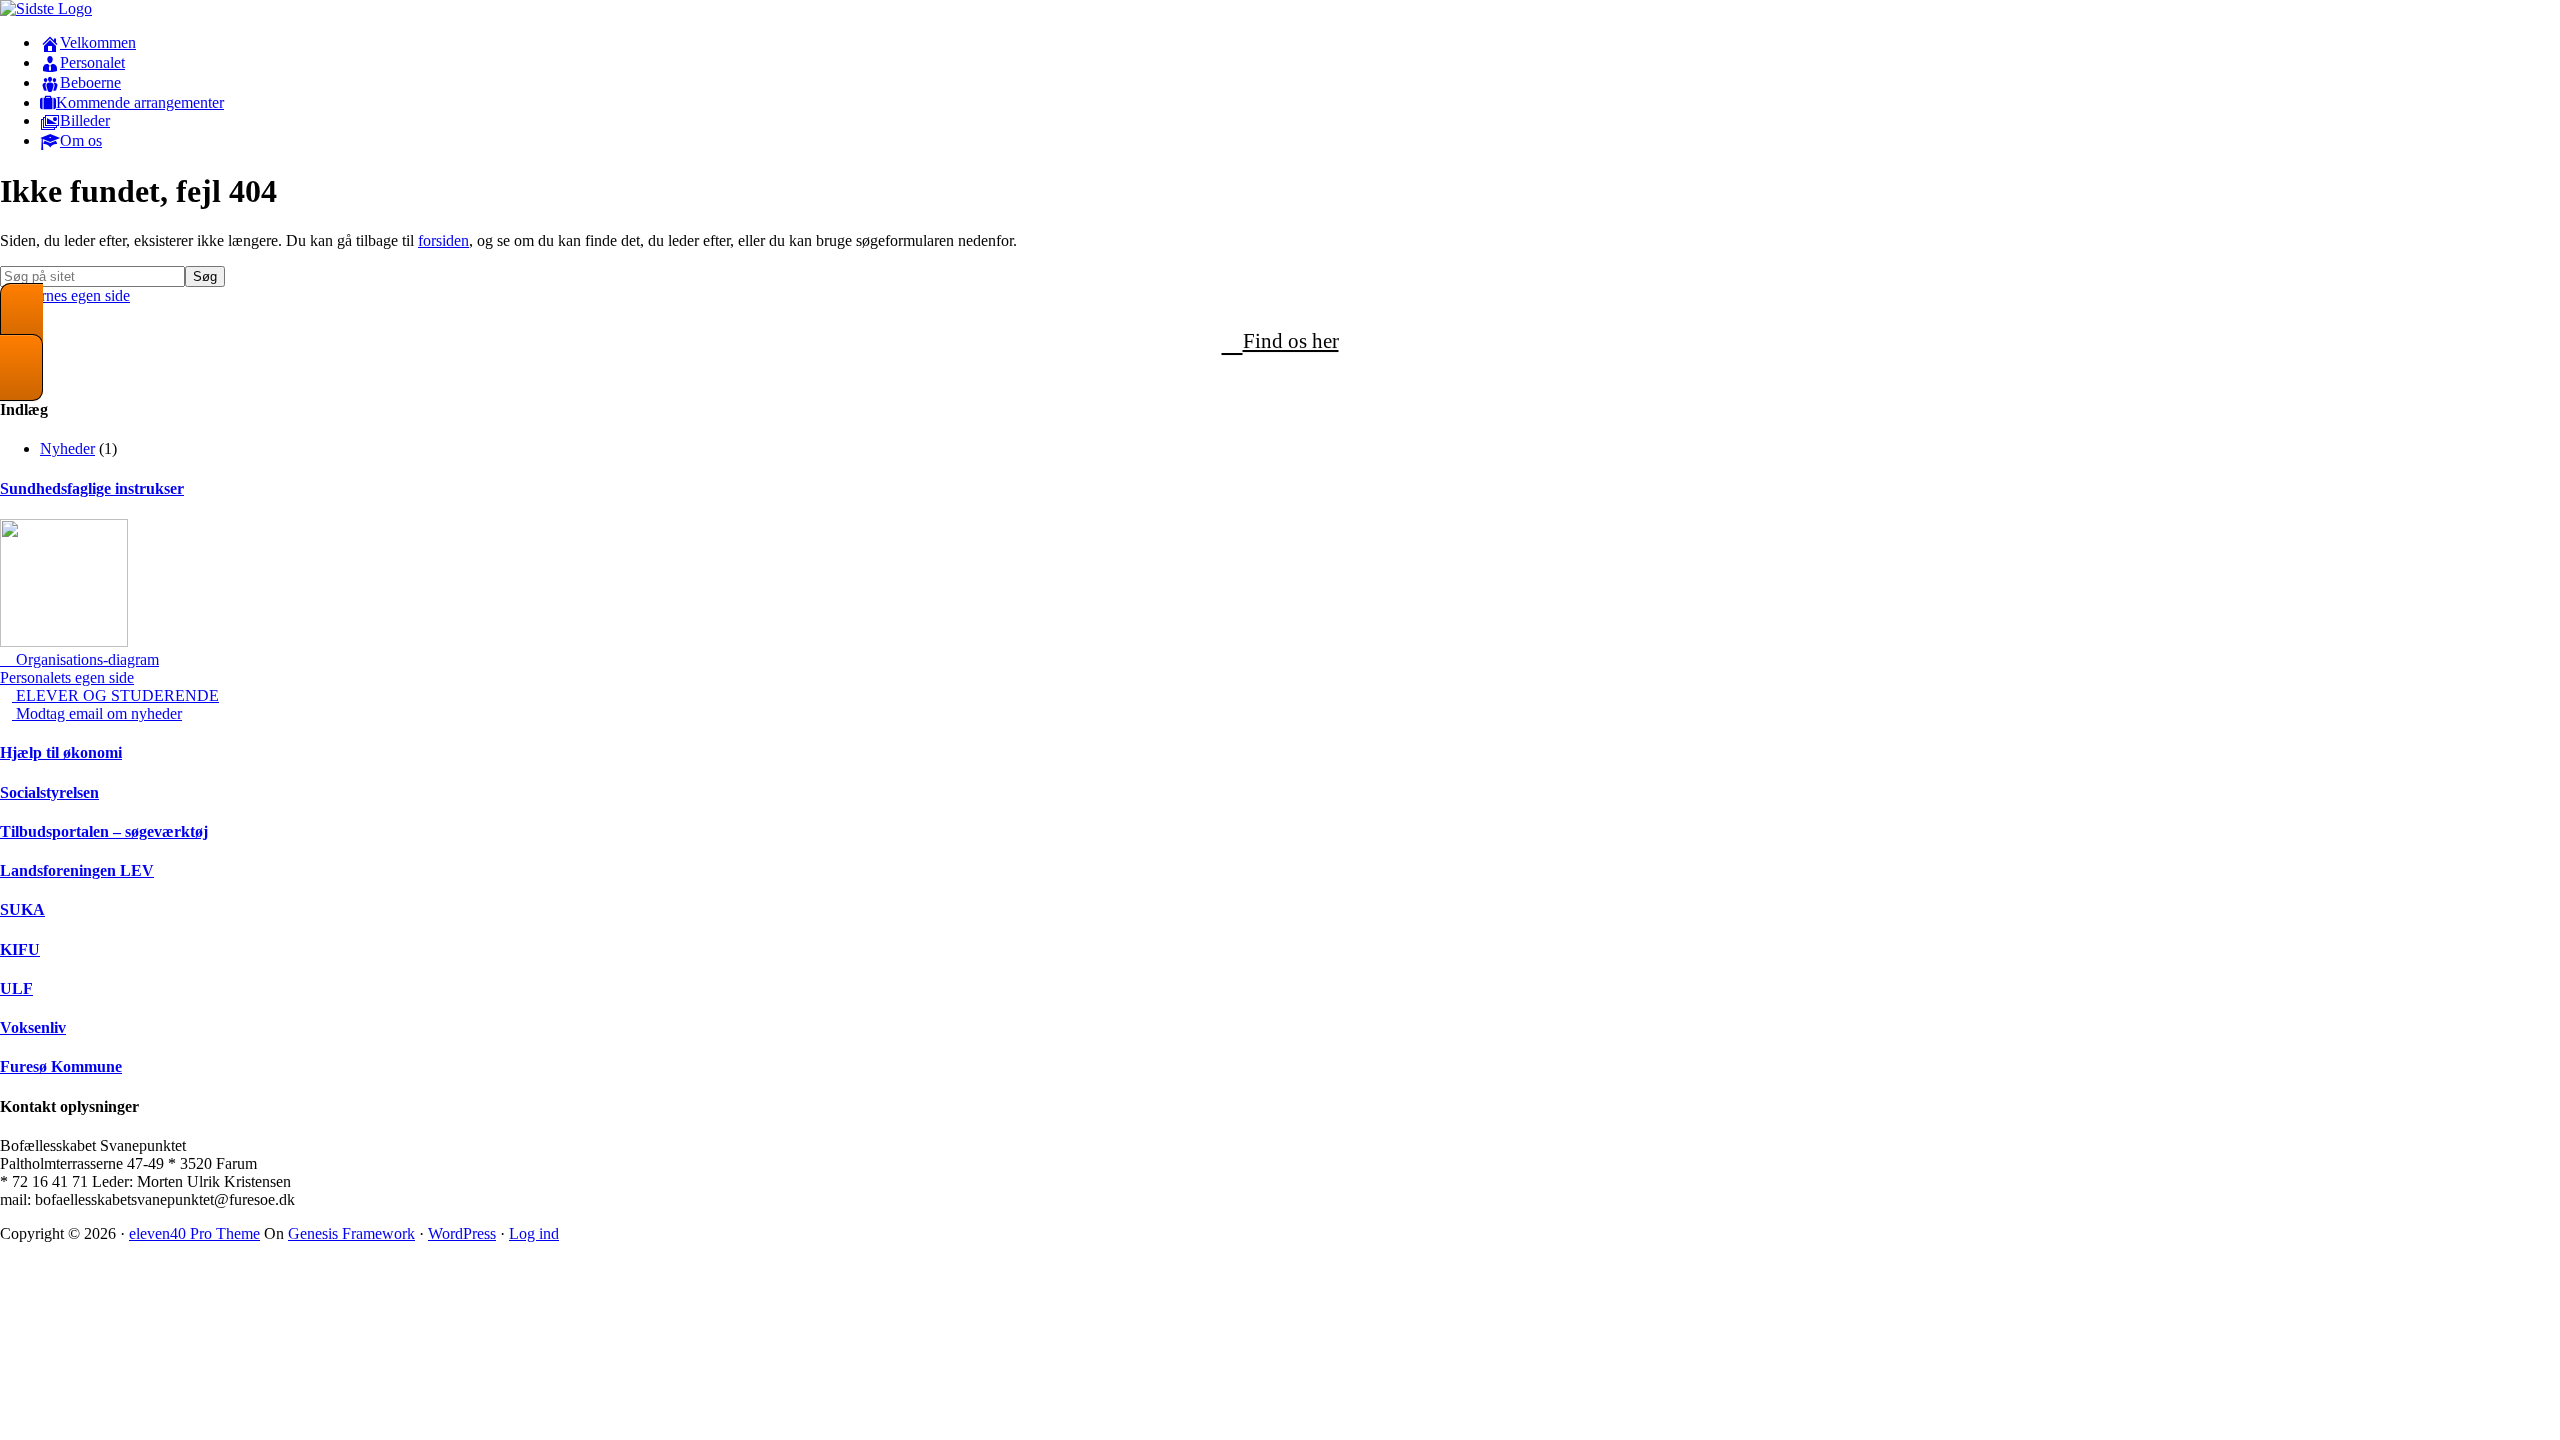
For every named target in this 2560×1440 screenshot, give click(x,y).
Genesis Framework (351, 1233)
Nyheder (67, 448)
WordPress (462, 1233)
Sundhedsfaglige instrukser (92, 488)
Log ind (534, 1233)
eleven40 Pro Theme (194, 1233)
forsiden (443, 240)
